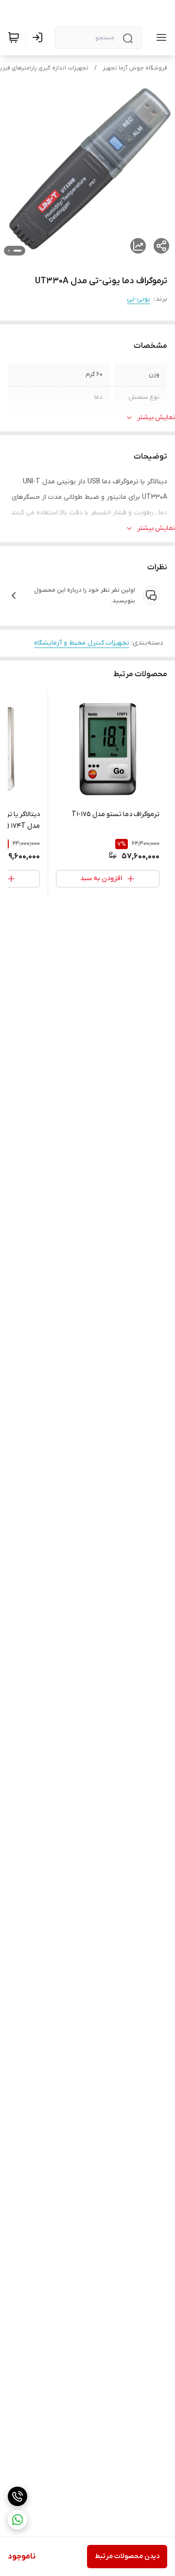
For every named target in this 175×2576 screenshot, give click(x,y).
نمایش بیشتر (156, 418)
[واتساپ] (17, 2520)
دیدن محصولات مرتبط (127, 2556)
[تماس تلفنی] (17, 2496)
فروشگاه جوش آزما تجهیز (135, 68)
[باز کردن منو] (159, 37)
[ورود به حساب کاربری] (39, 37)
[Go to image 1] (17, 251)
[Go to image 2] (9, 251)
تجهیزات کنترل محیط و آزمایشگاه (82, 643)
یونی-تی (139, 299)
